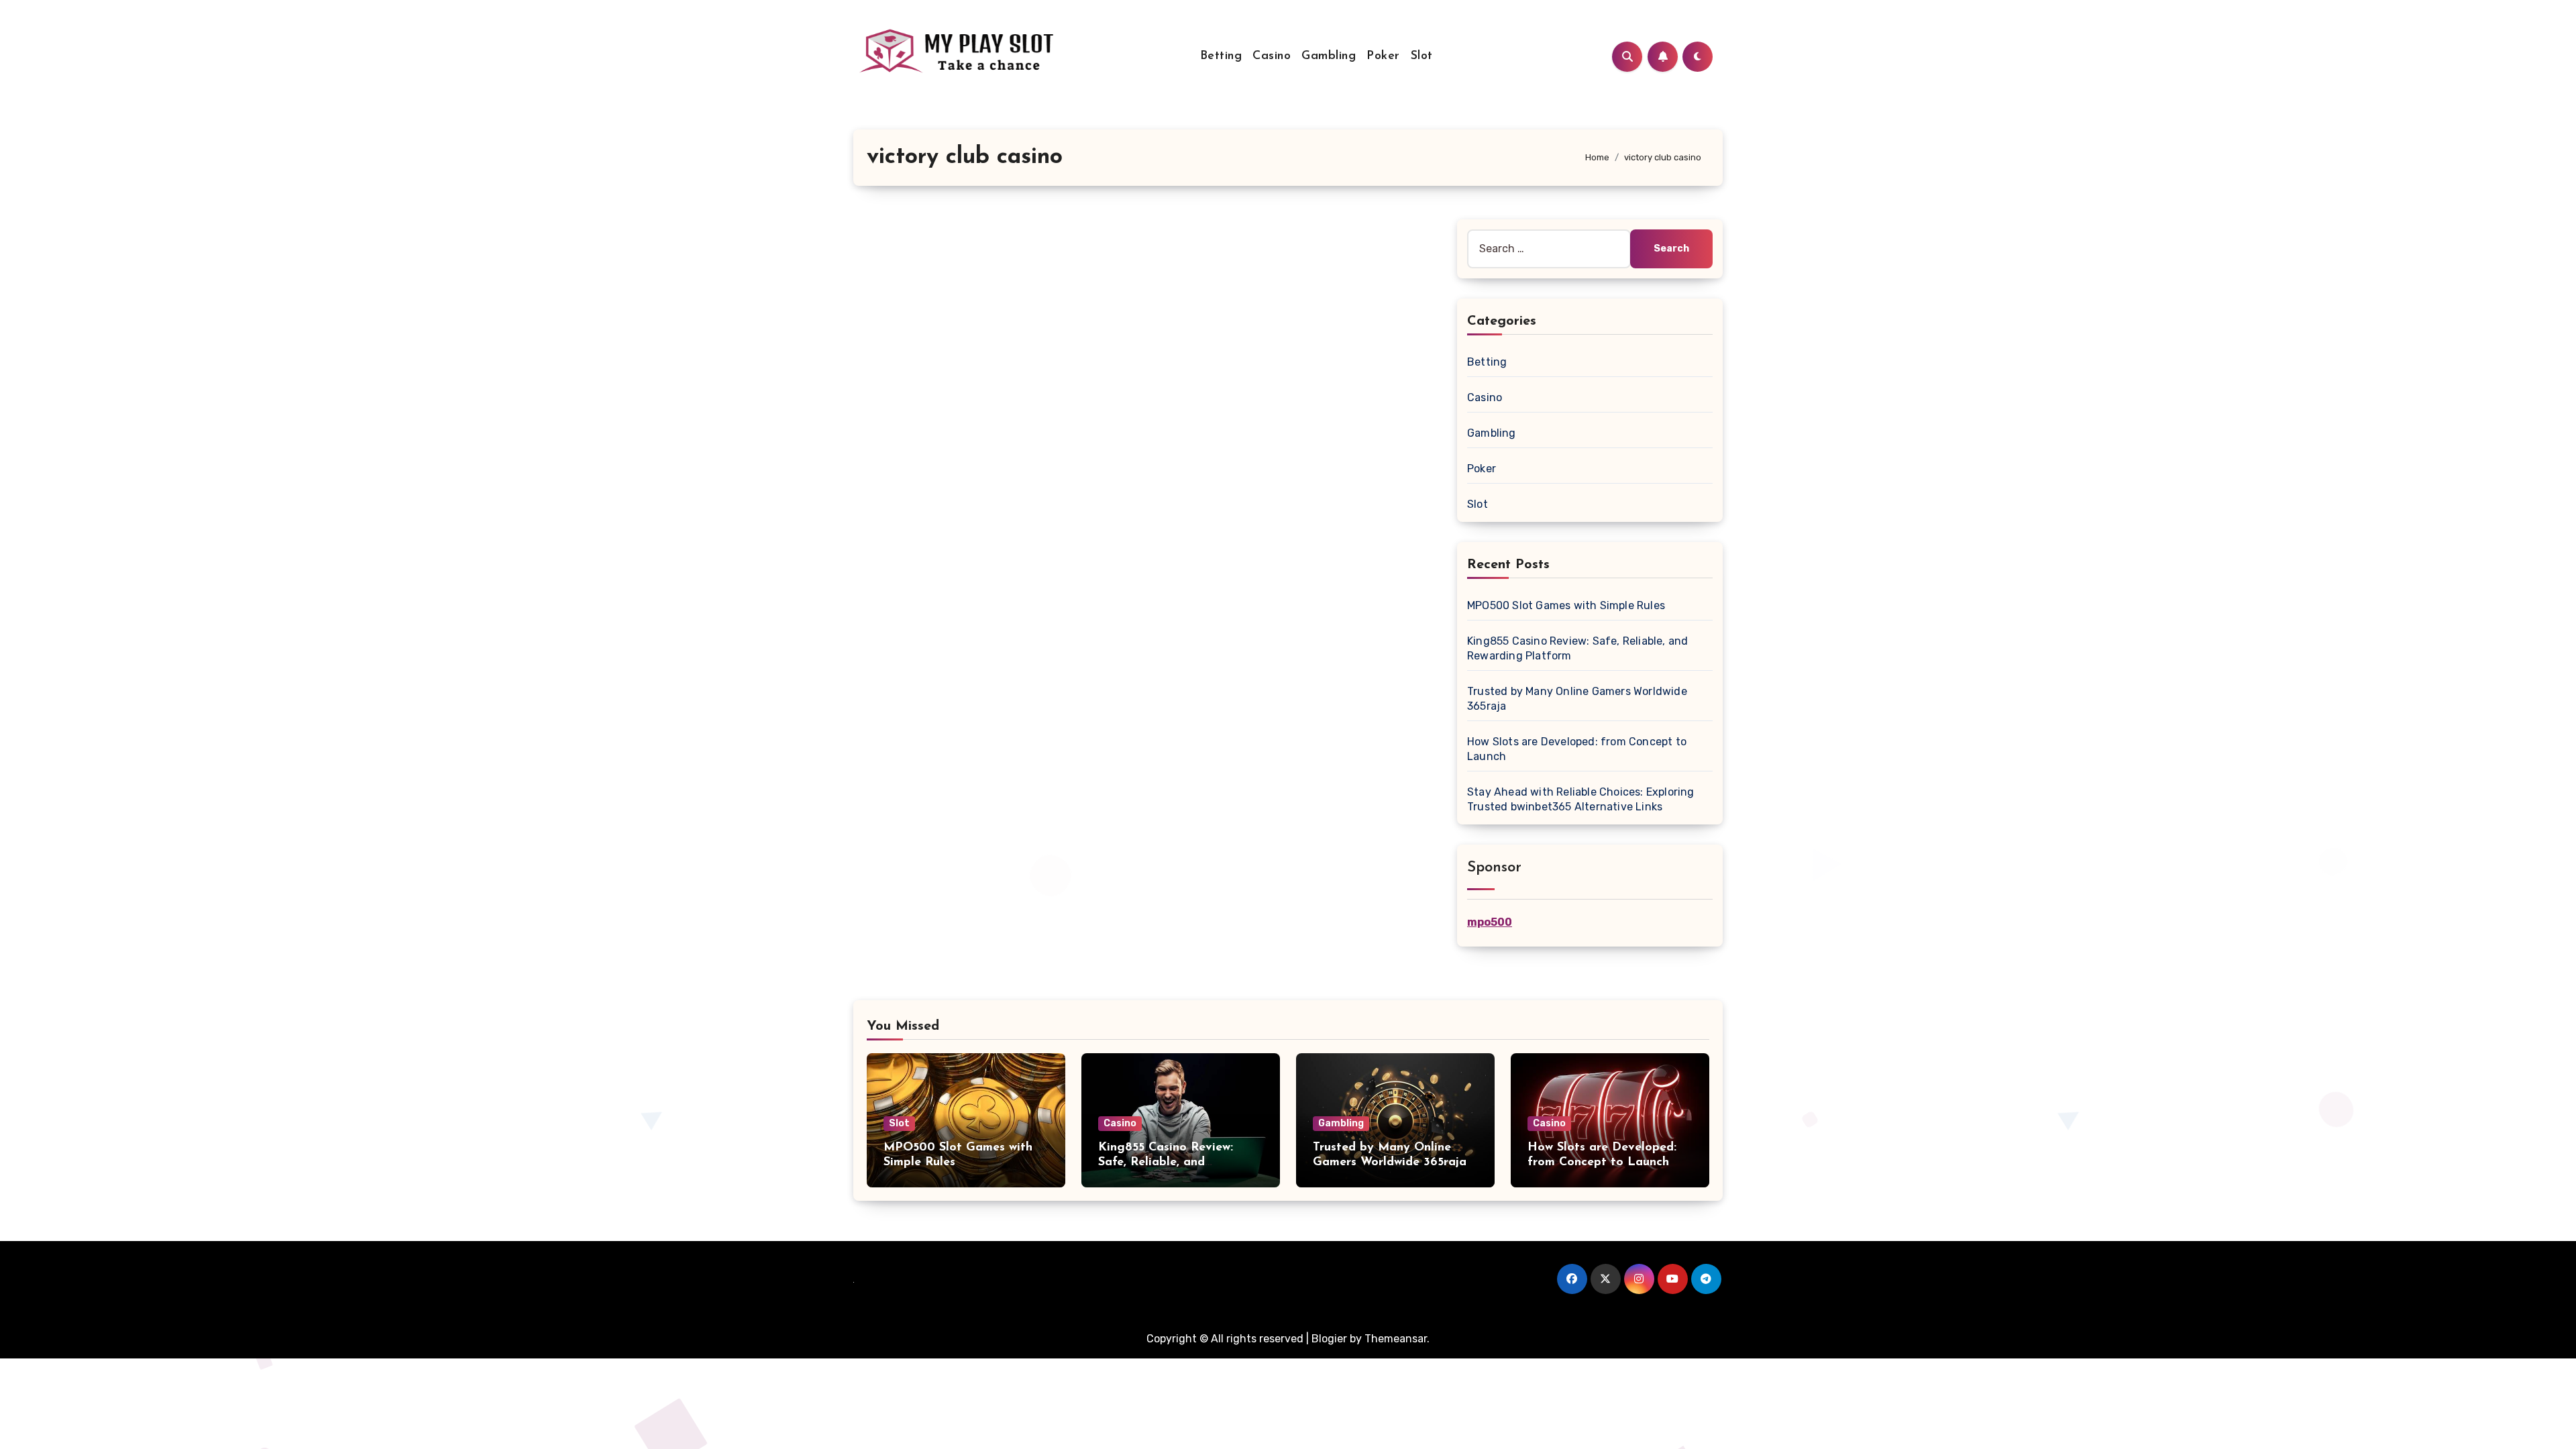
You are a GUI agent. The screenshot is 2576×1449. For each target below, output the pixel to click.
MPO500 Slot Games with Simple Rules (1566, 605)
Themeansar (1396, 1339)
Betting (1221, 56)
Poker (1383, 56)
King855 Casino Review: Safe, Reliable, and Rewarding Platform (1166, 1162)
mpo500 (1490, 922)
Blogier (1329, 1339)
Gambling (1329, 56)
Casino (1272, 56)
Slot (1422, 56)
